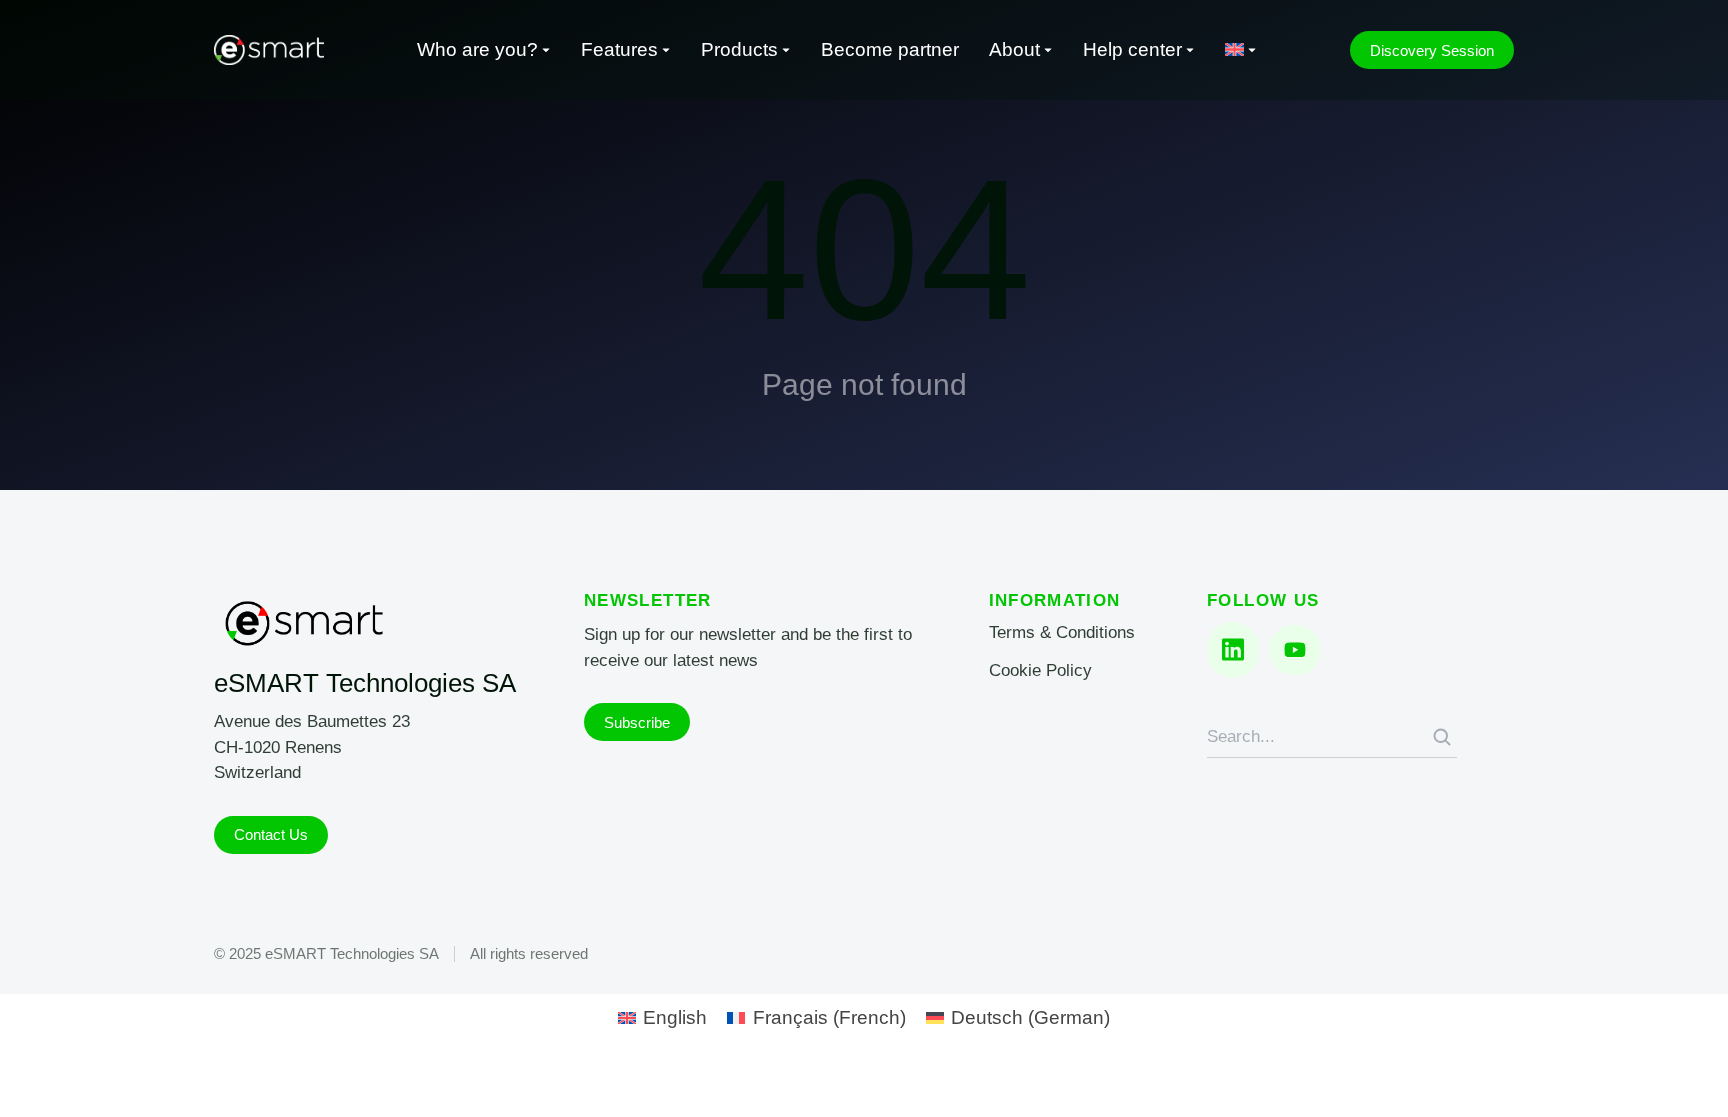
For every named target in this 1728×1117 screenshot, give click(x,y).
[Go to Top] (1685, 1074)
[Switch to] (1241, 50)
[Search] (1442, 737)
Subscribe (637, 722)
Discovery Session (1432, 50)
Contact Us (271, 834)
